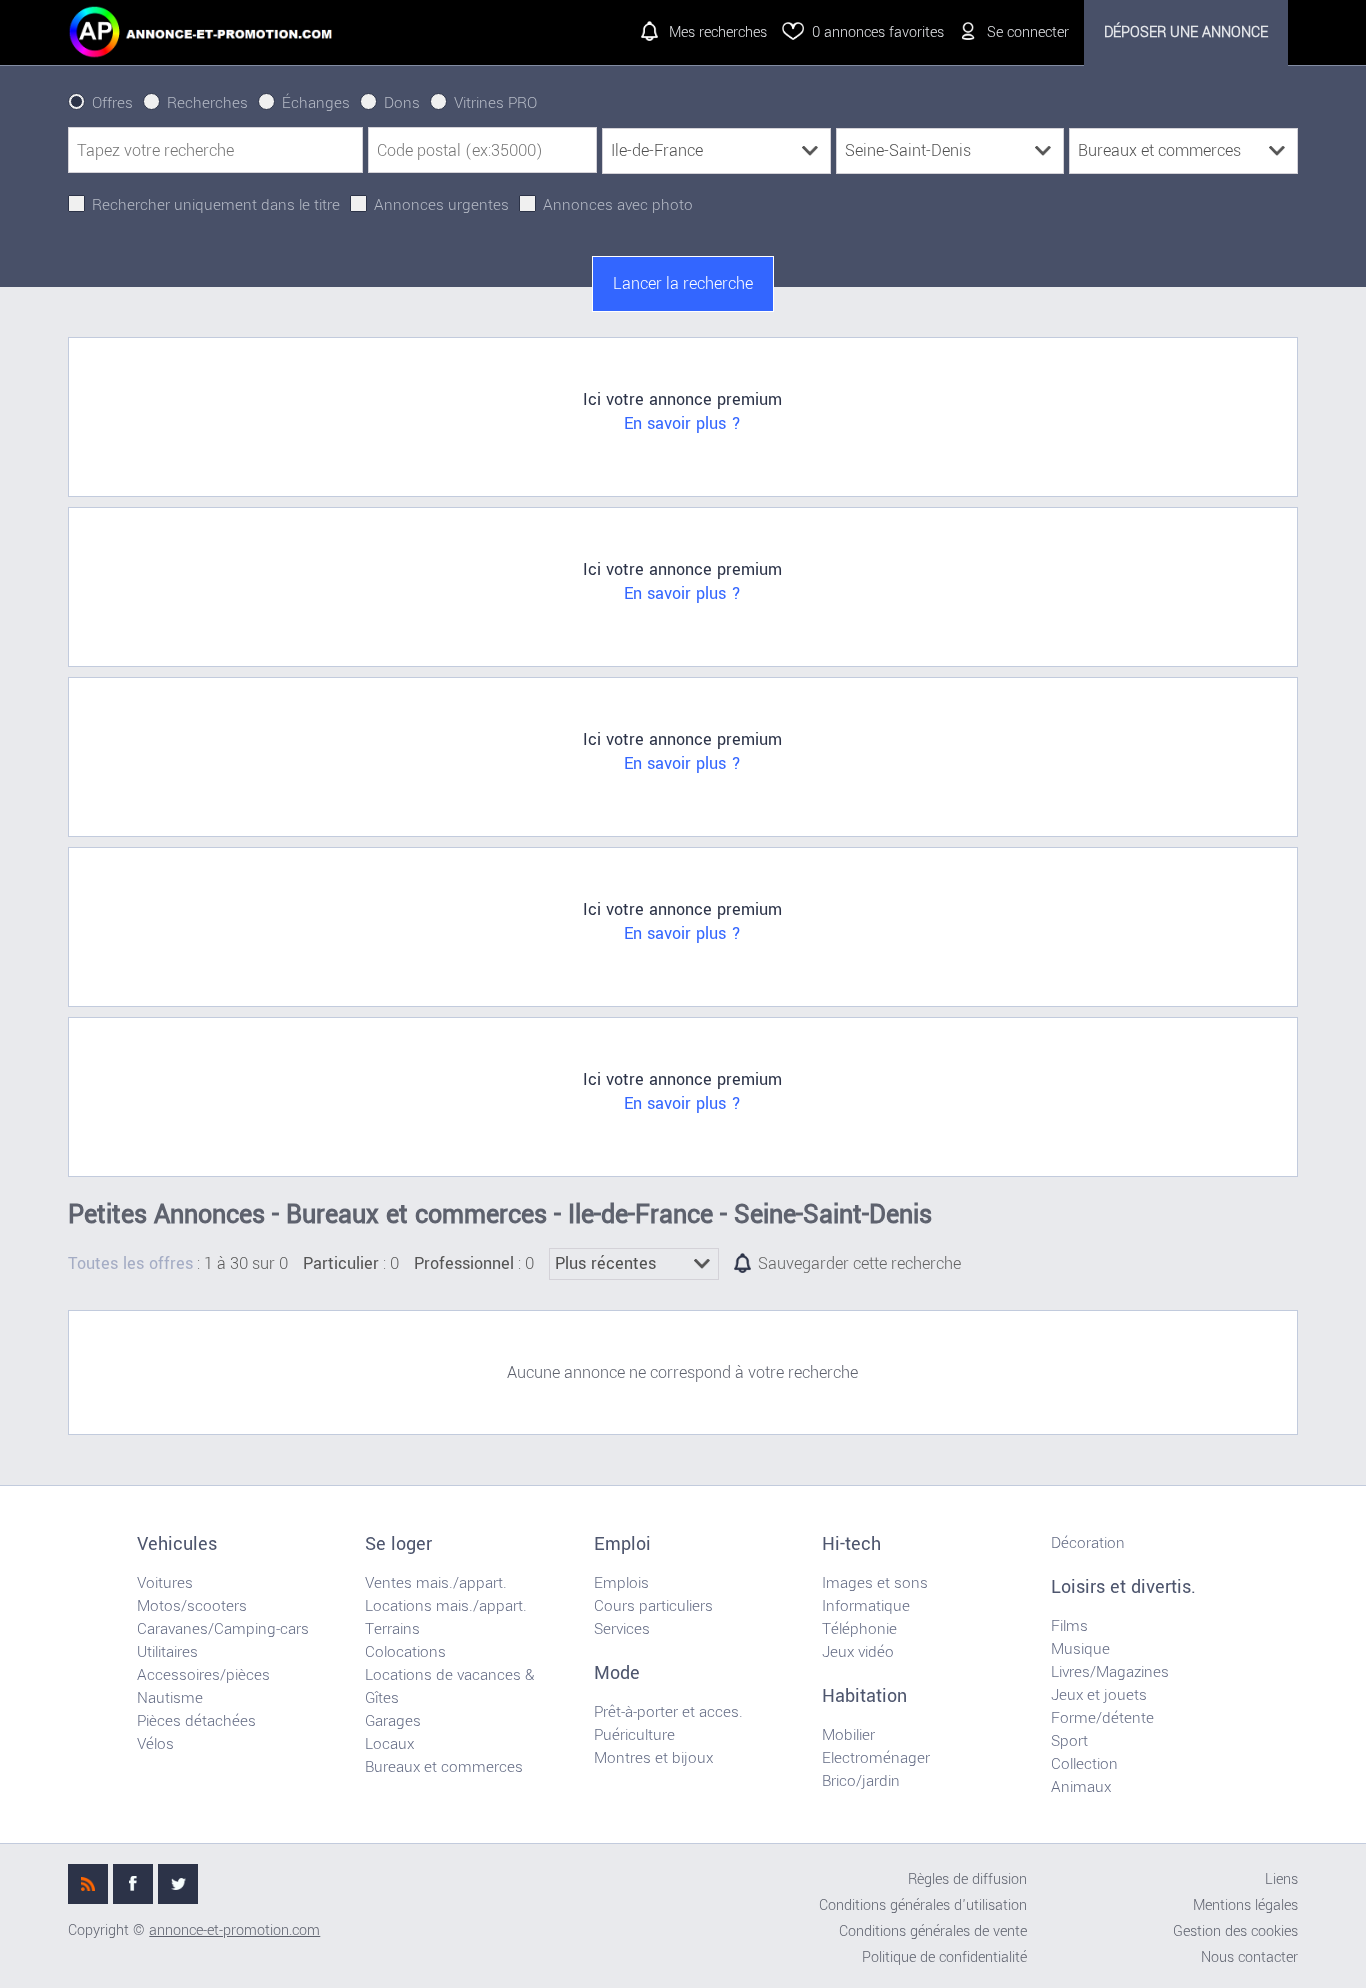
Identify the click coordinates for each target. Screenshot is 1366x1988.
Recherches (207, 103)
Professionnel (464, 1264)
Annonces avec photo (618, 205)
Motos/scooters (192, 1606)
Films (1069, 1626)
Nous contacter (1249, 1957)
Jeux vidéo (858, 1652)
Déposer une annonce (1186, 32)
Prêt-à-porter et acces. (668, 1712)
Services (622, 1629)
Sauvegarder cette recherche (859, 1264)
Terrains (392, 1629)
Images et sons (875, 1583)
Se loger (398, 1544)
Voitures (165, 1583)
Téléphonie (859, 1629)
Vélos (155, 1744)
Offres (112, 103)
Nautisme (170, 1698)
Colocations (405, 1652)
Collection (1084, 1764)
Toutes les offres (130, 1264)
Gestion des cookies (1235, 1931)
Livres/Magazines (1110, 1672)
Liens (1281, 1879)
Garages (393, 1721)
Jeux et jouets (1099, 1695)
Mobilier (848, 1735)
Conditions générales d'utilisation (923, 1905)
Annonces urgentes (441, 205)
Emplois (621, 1583)
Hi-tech (851, 1544)
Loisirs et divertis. (1123, 1587)
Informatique (866, 1606)
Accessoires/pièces (203, 1675)
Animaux (1081, 1787)
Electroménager (876, 1758)
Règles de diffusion (967, 1879)
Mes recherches (718, 32)
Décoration (1088, 1543)
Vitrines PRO (495, 103)
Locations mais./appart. (446, 1606)
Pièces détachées (196, 1721)
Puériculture (634, 1735)
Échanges (316, 103)
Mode (617, 1673)
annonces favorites (878, 32)
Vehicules (177, 1544)
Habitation (864, 1696)
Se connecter (1028, 32)
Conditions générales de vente (933, 1931)
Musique (1080, 1649)
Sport (1069, 1741)
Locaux (389, 1744)
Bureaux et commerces (444, 1767)
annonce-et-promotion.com (234, 1930)
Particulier (341, 1264)
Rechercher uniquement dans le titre (216, 205)
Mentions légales (1245, 1905)
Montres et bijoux (653, 1758)
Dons (402, 103)
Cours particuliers (653, 1606)
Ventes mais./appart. (436, 1583)
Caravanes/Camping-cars (223, 1629)
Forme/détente (1102, 1718)
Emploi (622, 1544)
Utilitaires (167, 1652)
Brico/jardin (861, 1781)
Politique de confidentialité (944, 1957)
